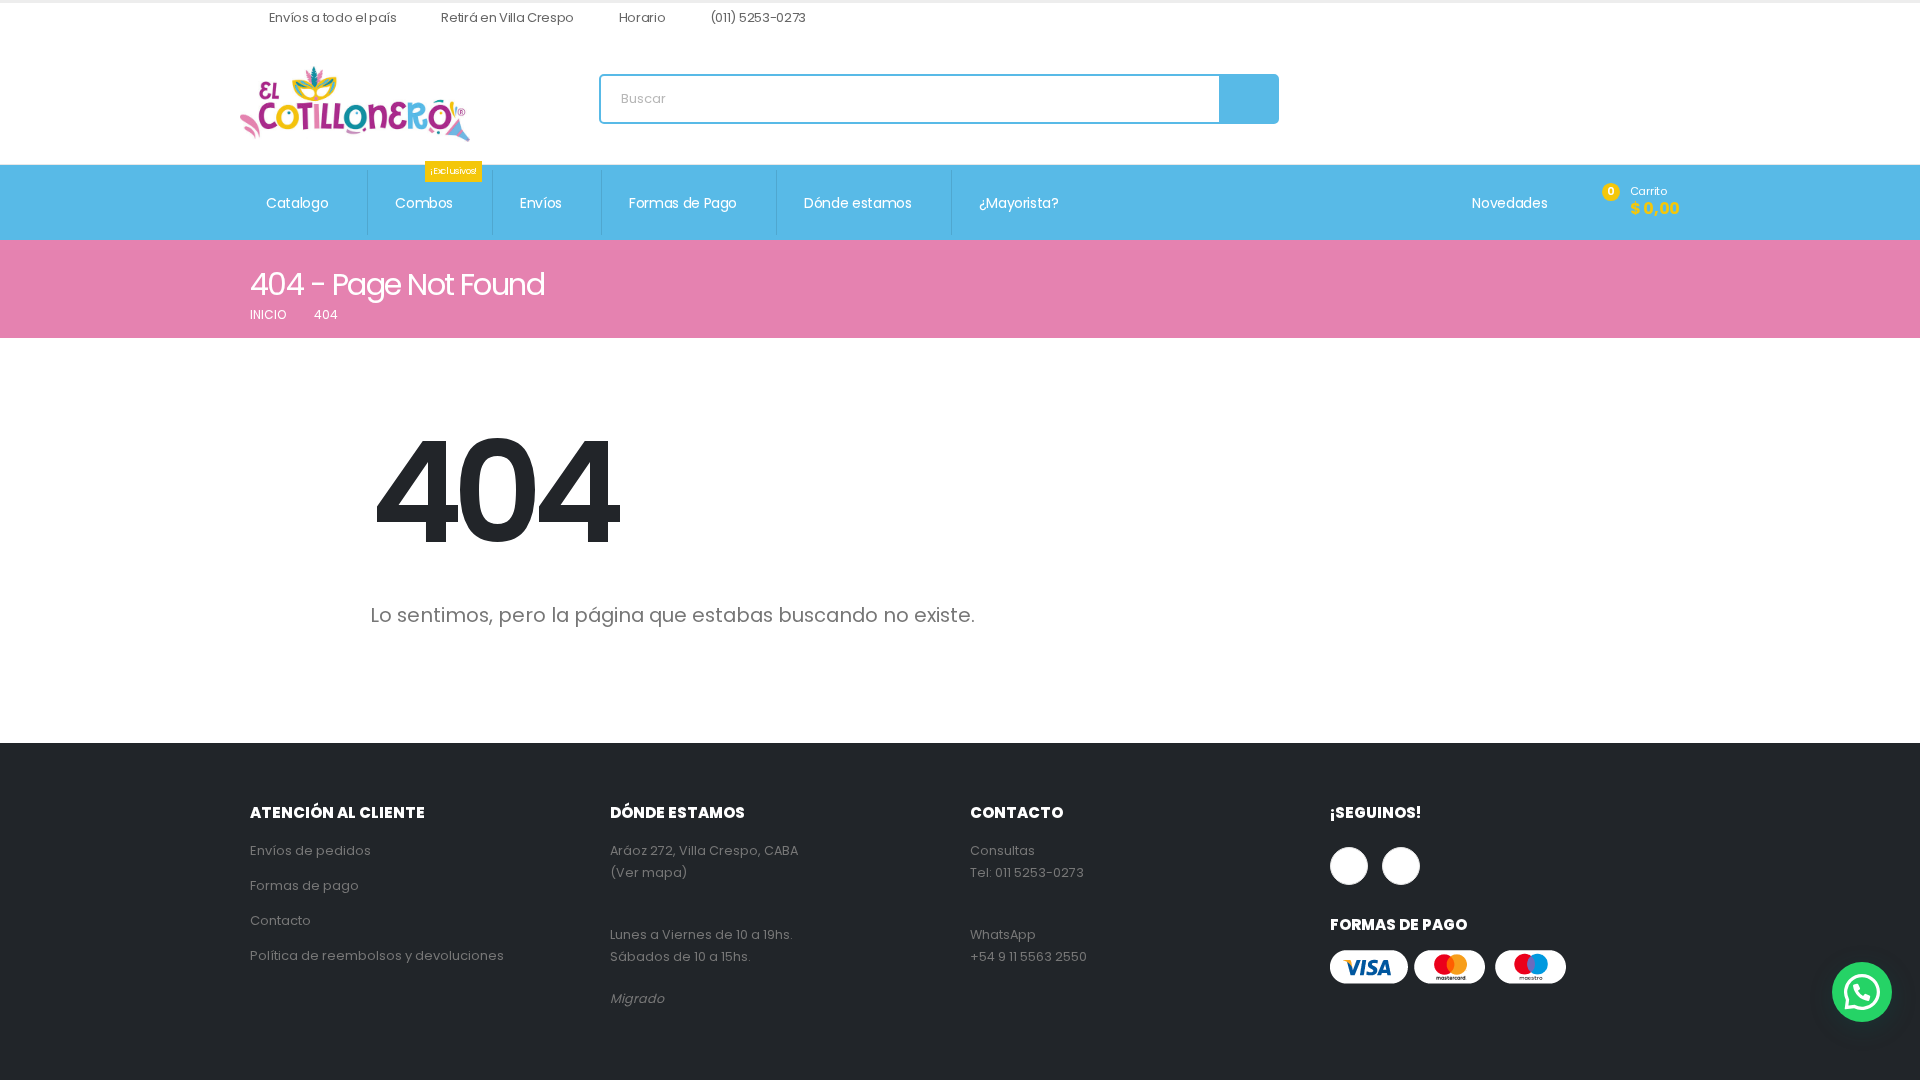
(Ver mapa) (648, 872)
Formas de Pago (683, 203)
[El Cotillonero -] (355, 104)
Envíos (541, 203)
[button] (1862, 992)
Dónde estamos (857, 203)
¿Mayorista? (1019, 203)
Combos (436, 191)
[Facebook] (1632, 18)
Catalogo (297, 203)
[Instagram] (1665, 18)
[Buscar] (1248, 99)
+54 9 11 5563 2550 (1028, 956)
